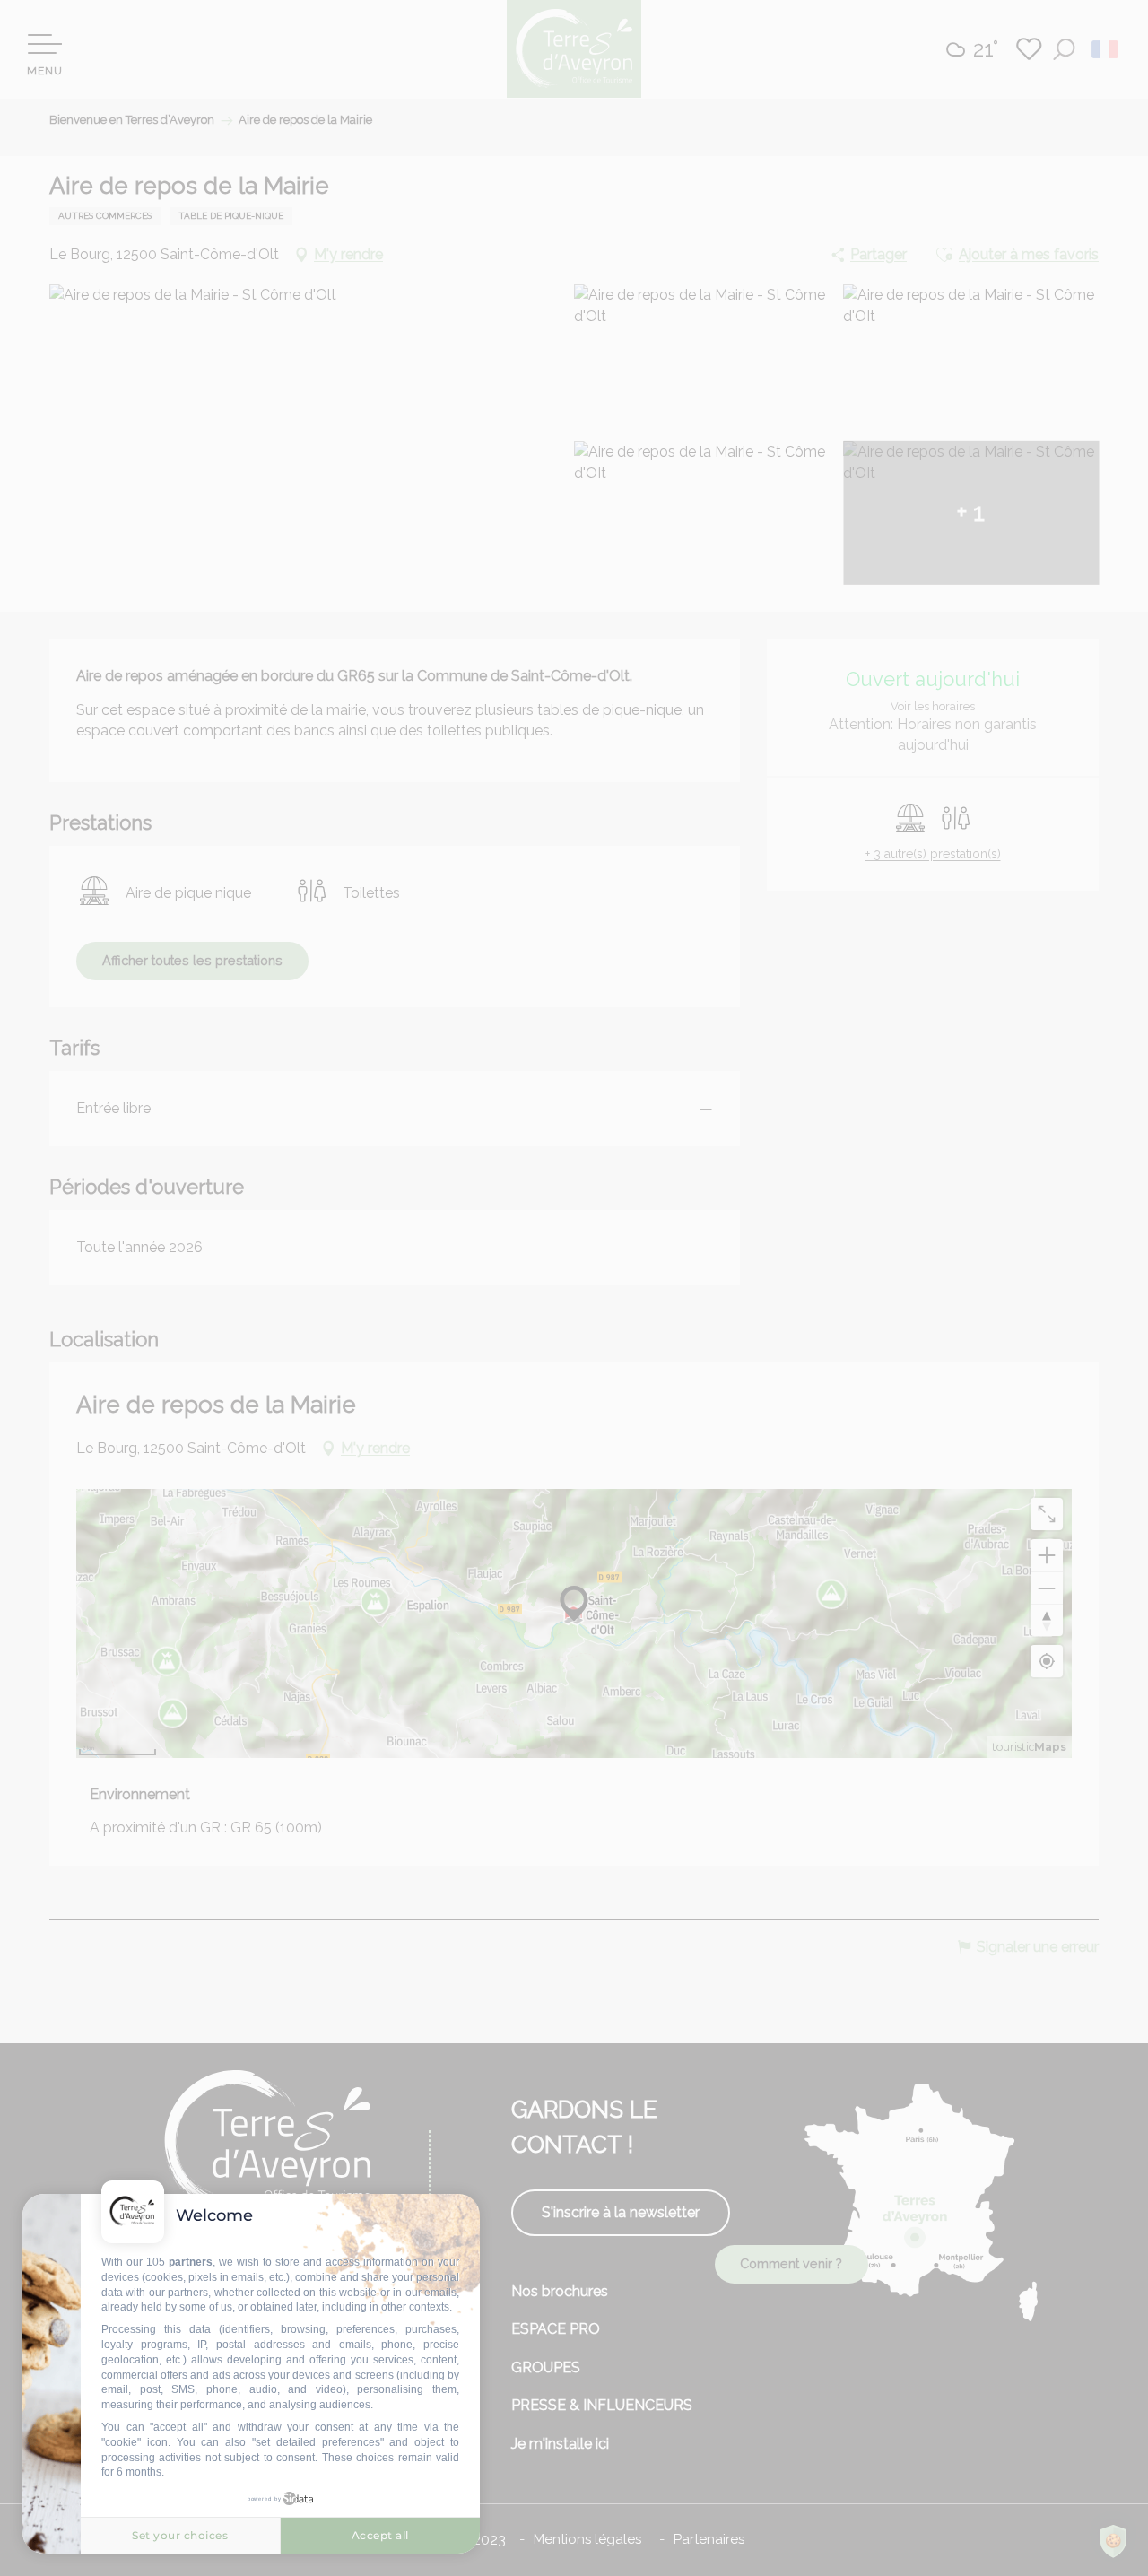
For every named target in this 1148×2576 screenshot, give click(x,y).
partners (191, 2262)
